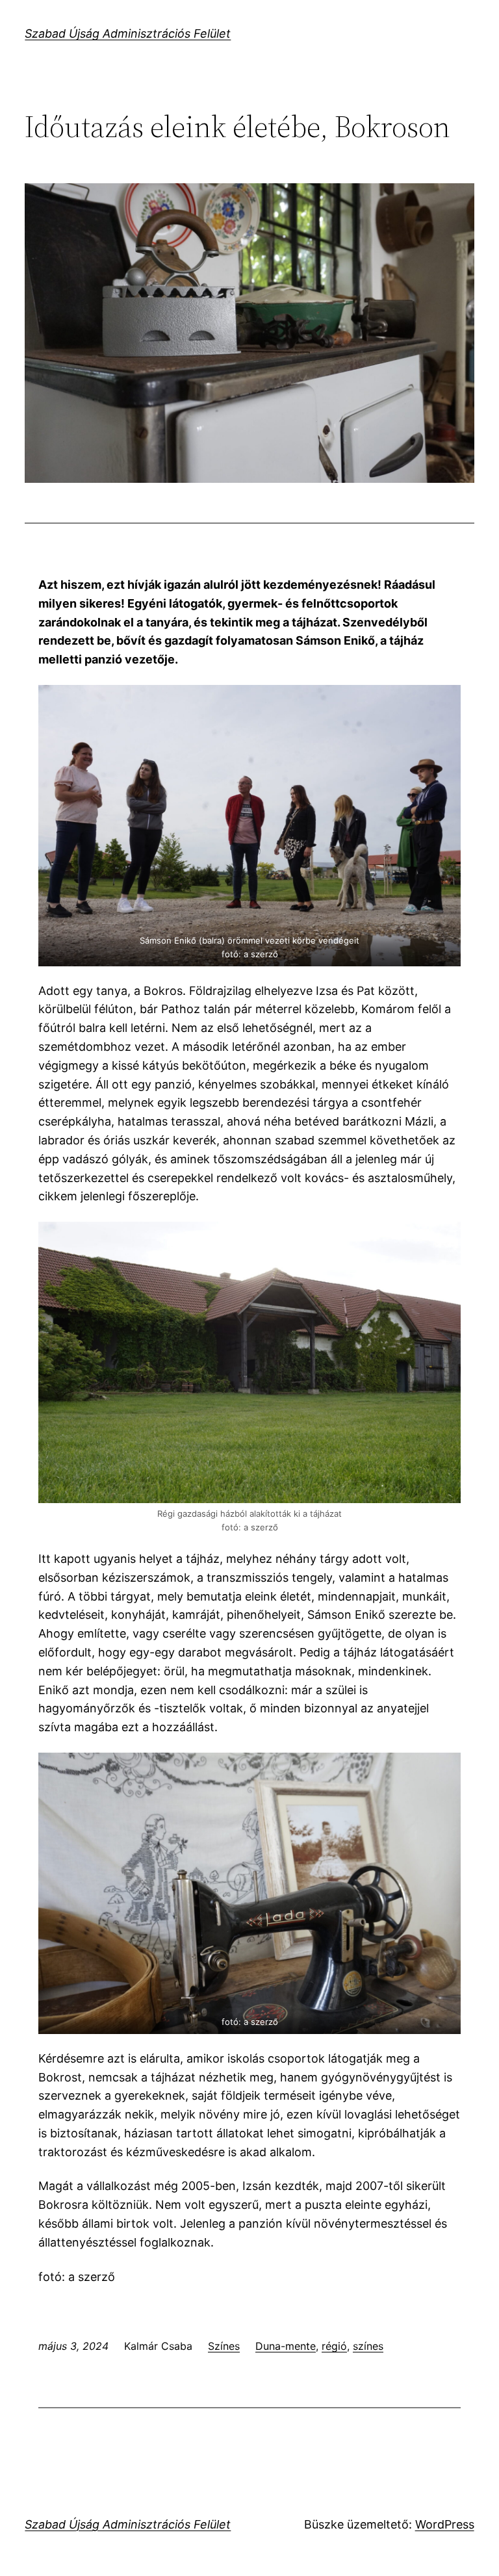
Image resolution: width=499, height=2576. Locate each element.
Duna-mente (286, 2346)
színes (368, 2346)
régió (334, 2346)
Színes (224, 2346)
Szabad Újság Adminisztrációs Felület (128, 33)
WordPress (445, 2524)
